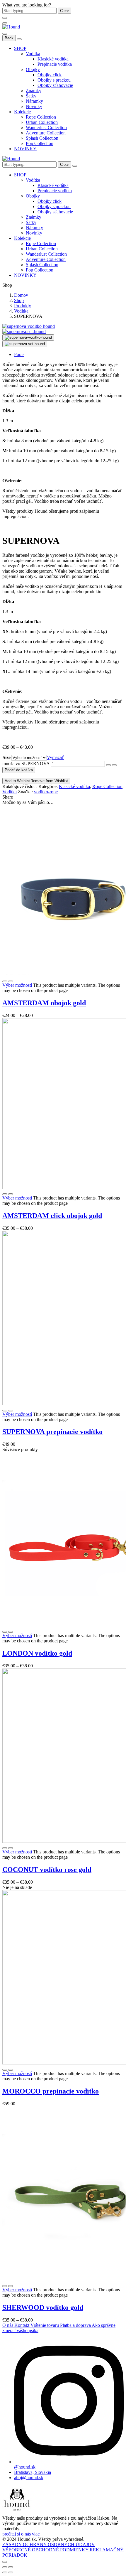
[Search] (75, 166)
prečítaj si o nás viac (21, 2534)
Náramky (34, 101)
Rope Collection (41, 117)
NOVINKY (25, 149)
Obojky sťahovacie (55, 85)
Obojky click (50, 75)
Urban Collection (42, 122)
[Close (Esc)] (5, 2567)
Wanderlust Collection (46, 128)
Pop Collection (40, 143)
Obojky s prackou (54, 80)
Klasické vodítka (53, 59)
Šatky (31, 96)
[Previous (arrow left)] (5, 2572)
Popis (19, 354)
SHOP (20, 48)
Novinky (34, 106)
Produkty (23, 306)
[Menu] (5, 23)
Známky (34, 91)
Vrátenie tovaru (45, 2325)
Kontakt (22, 2325)
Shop (19, 300)
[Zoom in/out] (11, 2567)
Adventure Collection (46, 133)
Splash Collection (42, 138)
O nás (8, 2325)
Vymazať (55, 757)
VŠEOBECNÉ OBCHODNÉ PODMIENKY (46, 2550)
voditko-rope (46, 792)
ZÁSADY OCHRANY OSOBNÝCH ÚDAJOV (49, 2544)
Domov (21, 295)
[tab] (69, 355)
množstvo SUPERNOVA (26, 764)
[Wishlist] (11, 981)
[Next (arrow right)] (11, 2572)
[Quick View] (5, 981)
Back (9, 38)
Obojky (33, 69)
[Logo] (11, 27)
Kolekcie (22, 112)
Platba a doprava (76, 2325)
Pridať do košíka (19, 770)
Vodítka (33, 54)
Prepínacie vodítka (55, 64)
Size (7, 757)
